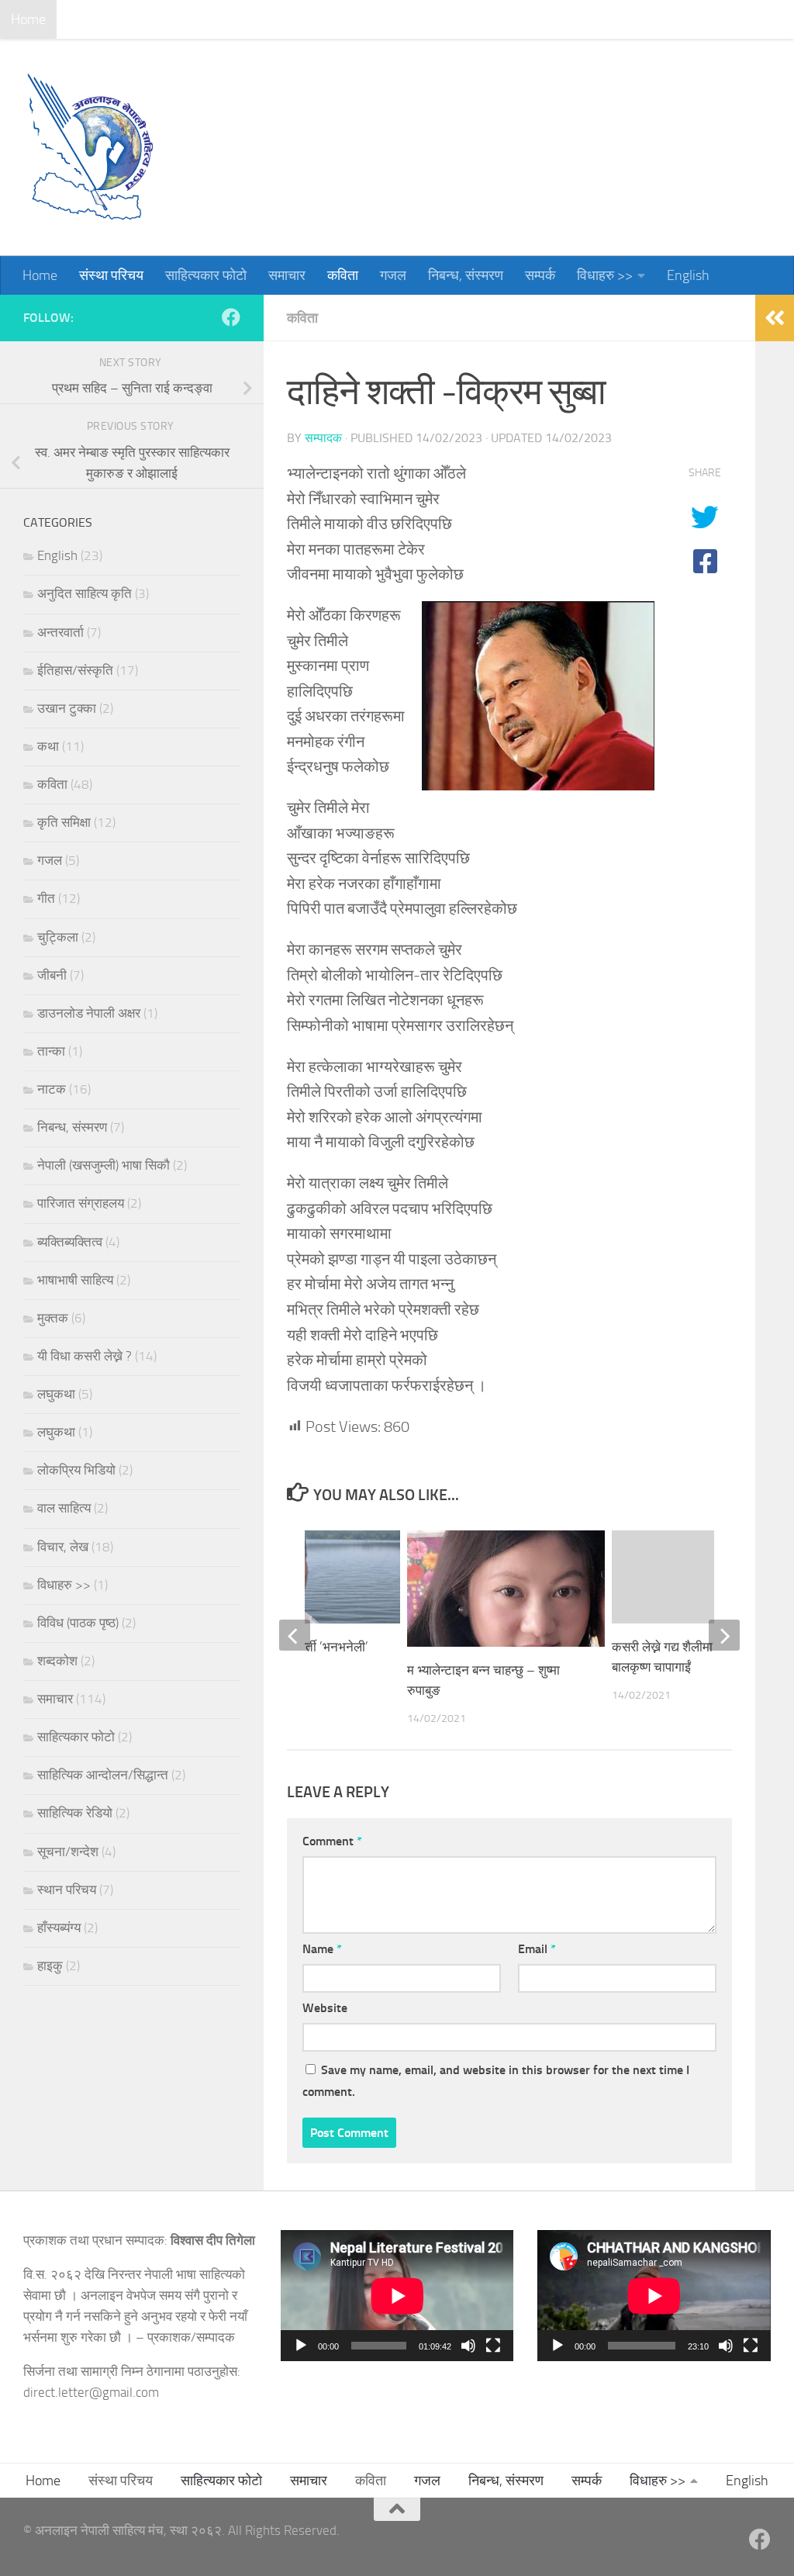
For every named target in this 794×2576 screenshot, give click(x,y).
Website (325, 2008)
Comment (332, 1841)
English (677, 19)
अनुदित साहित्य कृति (85, 593)
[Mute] (468, 2346)
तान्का (51, 1051)
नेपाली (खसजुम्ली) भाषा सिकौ (104, 1165)
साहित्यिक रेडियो (75, 1813)
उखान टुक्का (67, 708)
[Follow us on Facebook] (231, 317)
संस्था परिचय (100, 19)
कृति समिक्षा (64, 822)
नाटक (52, 1089)
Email (537, 1949)
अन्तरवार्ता (60, 632)
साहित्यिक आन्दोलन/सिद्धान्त (103, 1775)
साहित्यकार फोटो (194, 19)
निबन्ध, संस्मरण (454, 19)
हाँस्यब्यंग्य (59, 1928)
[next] (724, 1635)
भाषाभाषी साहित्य (75, 1280)
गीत (46, 898)
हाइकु (50, 1966)
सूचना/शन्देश (68, 1852)
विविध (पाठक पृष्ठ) (78, 1623)
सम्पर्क (528, 19)
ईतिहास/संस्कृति (75, 670)
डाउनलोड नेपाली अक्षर (89, 1013)
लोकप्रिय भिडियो (76, 1470)
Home (28, 19)
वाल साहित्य (64, 1508)
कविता (331, 19)
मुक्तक (53, 1318)
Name (322, 1949)
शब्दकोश (57, 1661)
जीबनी (52, 975)
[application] (397, 2296)
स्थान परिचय (67, 1890)
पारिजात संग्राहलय (81, 1203)
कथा (48, 746)
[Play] (301, 2346)
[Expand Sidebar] (775, 318)
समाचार (275, 19)
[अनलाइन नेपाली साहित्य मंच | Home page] (89, 147)
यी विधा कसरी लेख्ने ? (85, 1356)
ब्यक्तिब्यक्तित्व (70, 1242)
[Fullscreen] (493, 2346)
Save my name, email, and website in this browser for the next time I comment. (496, 2080)
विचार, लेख (63, 1547)
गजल (381, 19)
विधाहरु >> (593, 19)
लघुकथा (56, 1394)
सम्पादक (323, 438)
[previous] (295, 1635)
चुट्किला (58, 937)
